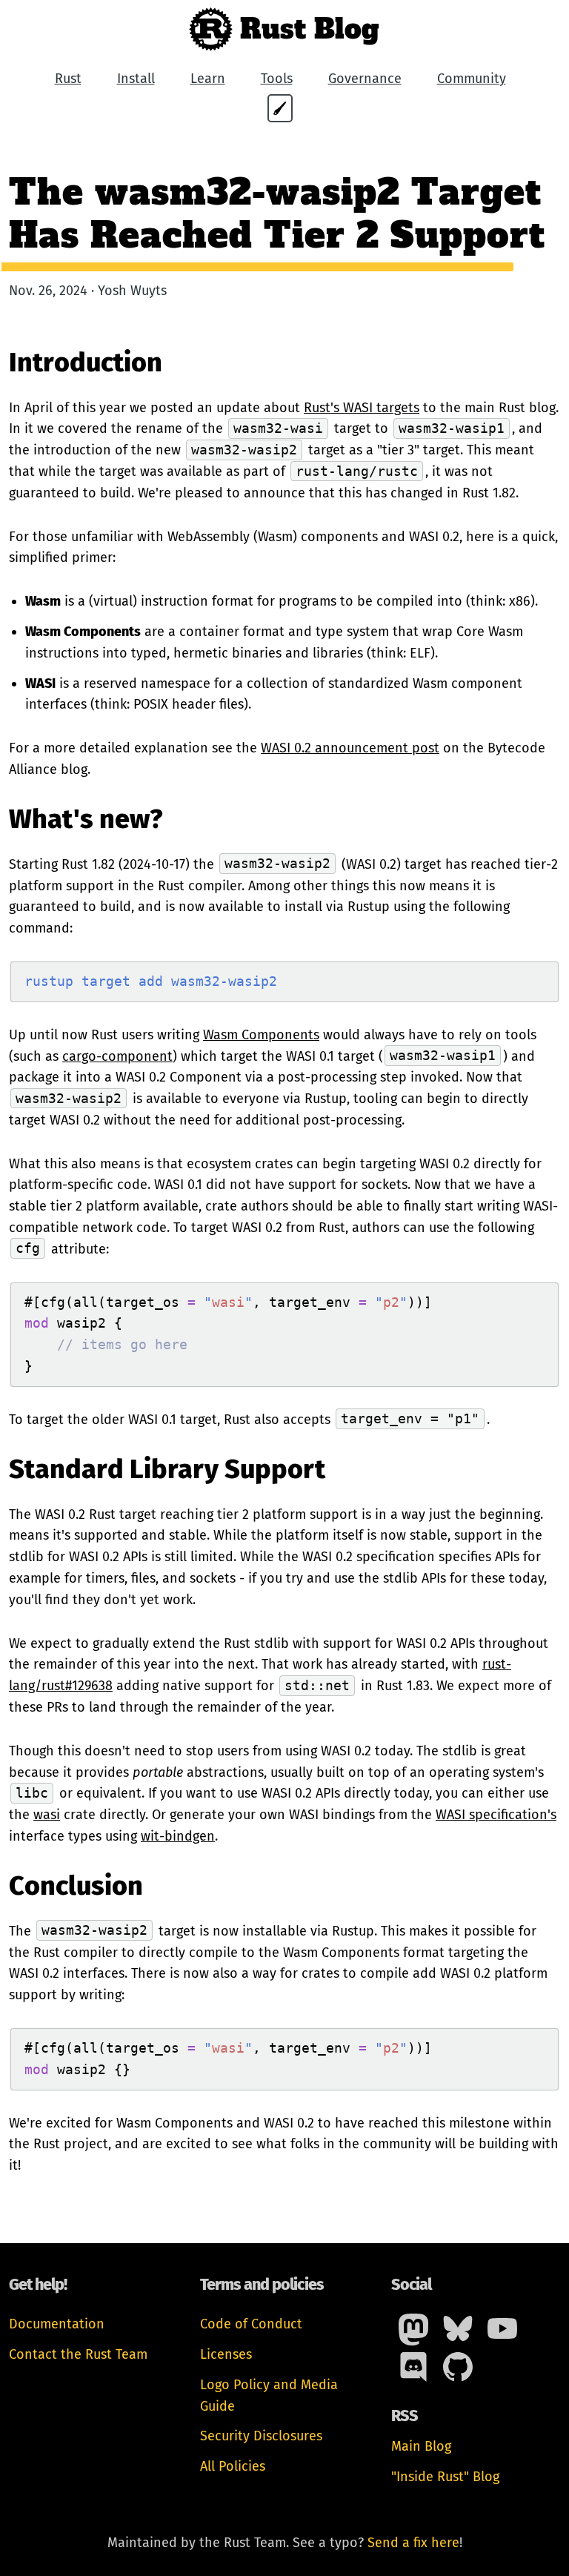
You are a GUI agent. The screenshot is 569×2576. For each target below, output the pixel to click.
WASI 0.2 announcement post (350, 748)
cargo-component (117, 1056)
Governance (365, 79)
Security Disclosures (261, 2436)
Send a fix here (413, 2543)
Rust (68, 79)
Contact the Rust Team (78, 2354)
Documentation (57, 2324)
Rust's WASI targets (362, 408)
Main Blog (421, 2446)
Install (136, 79)
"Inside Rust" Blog (445, 2477)
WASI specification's (496, 1815)
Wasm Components (261, 1035)
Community (472, 79)
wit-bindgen (178, 1836)
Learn (208, 79)
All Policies (233, 2466)
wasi (47, 1815)
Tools (277, 79)
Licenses (226, 2354)
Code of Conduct (251, 2324)
